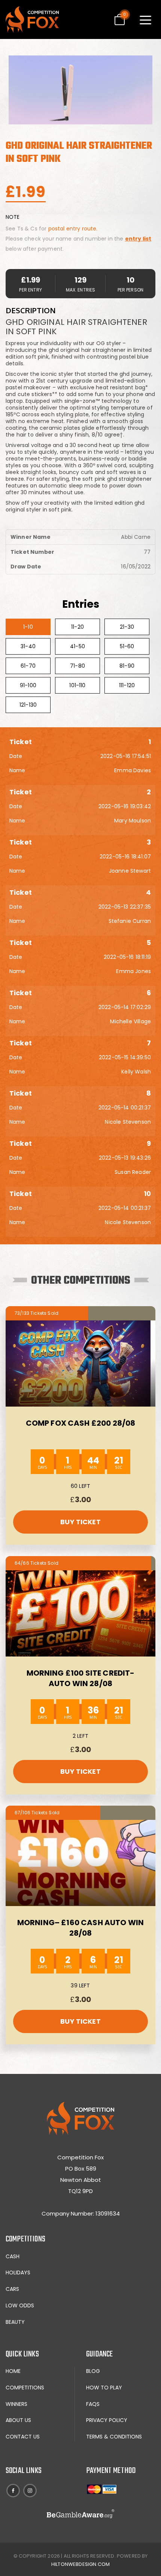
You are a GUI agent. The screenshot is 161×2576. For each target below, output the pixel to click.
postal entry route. (73, 229)
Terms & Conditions (114, 2437)
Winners (16, 2404)
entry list (138, 239)
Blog (93, 2371)
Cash (13, 2256)
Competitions (25, 2388)
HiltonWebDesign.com (80, 2564)
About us (18, 2420)
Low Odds (20, 2305)
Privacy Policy (107, 2420)
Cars (12, 2289)
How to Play (104, 2388)
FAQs (93, 2404)
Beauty (15, 2322)
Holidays (18, 2273)
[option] (80, 90)
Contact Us (23, 2437)
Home (13, 2371)
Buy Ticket (80, 1522)
